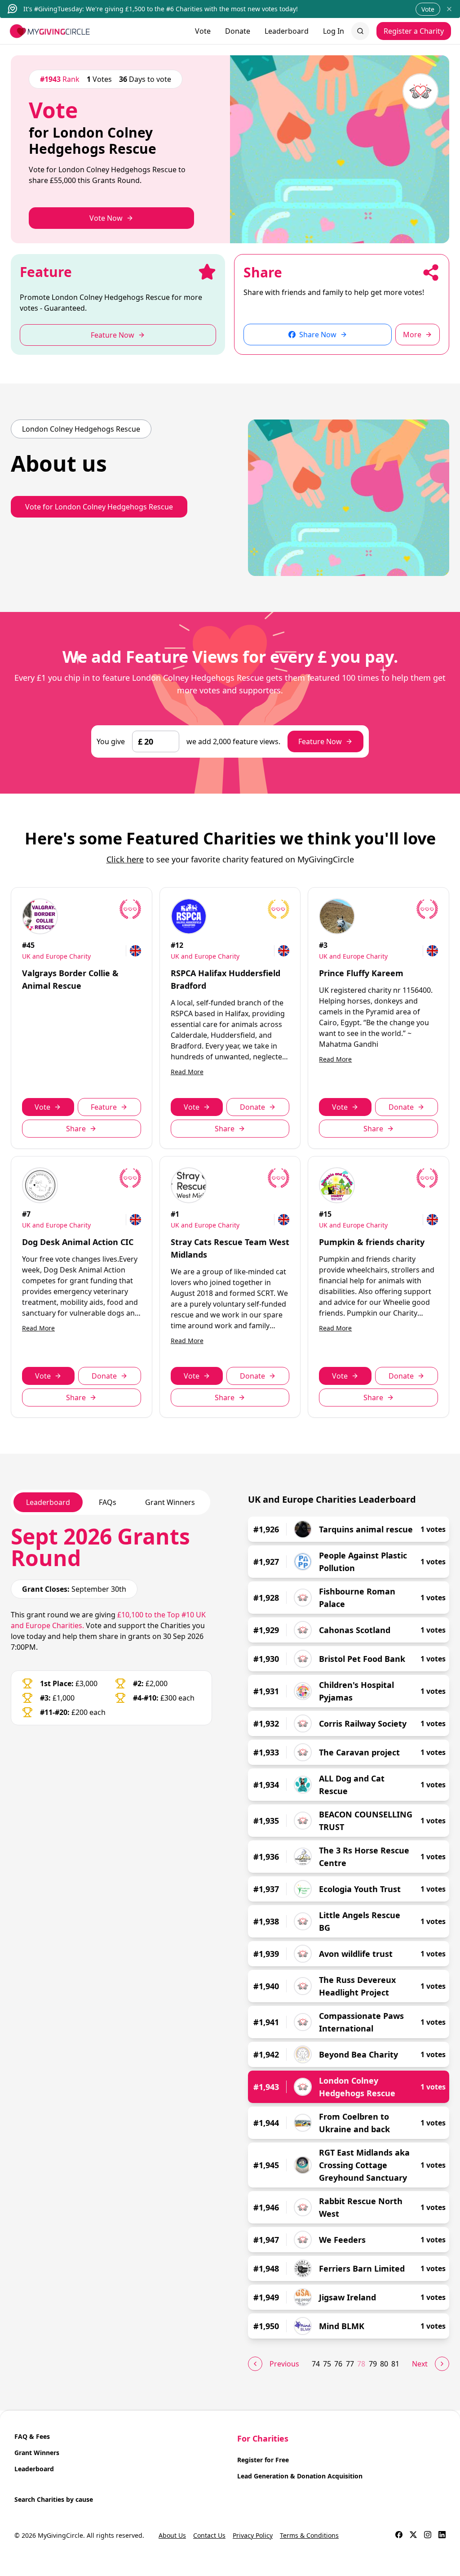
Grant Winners (37, 2453)
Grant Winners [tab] (170, 1502)
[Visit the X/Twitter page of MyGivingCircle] (413, 2536)
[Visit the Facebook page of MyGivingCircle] (399, 2536)
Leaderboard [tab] (48, 1502)
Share (76, 1129)
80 (384, 2364)
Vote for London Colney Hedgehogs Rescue (99, 507)
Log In (334, 31)
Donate (238, 31)
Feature (104, 1107)
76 (338, 2364)
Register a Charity (414, 31)
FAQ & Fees (32, 2436)
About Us (172, 2535)
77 (350, 2364)
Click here (125, 859)
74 (316, 2364)
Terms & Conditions (309, 2535)
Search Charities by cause (54, 2499)
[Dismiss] (449, 9)
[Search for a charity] (360, 31)
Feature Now (320, 741)
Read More (187, 1072)
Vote (428, 9)
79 (373, 2364)
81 (395, 2364)
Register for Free (263, 2460)
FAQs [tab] (108, 1502)
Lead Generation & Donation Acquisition (300, 2476)
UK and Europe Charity (56, 956)
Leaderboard (287, 31)
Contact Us (209, 2535)
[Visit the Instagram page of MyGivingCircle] (428, 2536)
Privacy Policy (253, 2535)
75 (327, 2364)
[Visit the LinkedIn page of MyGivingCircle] (442, 2536)
